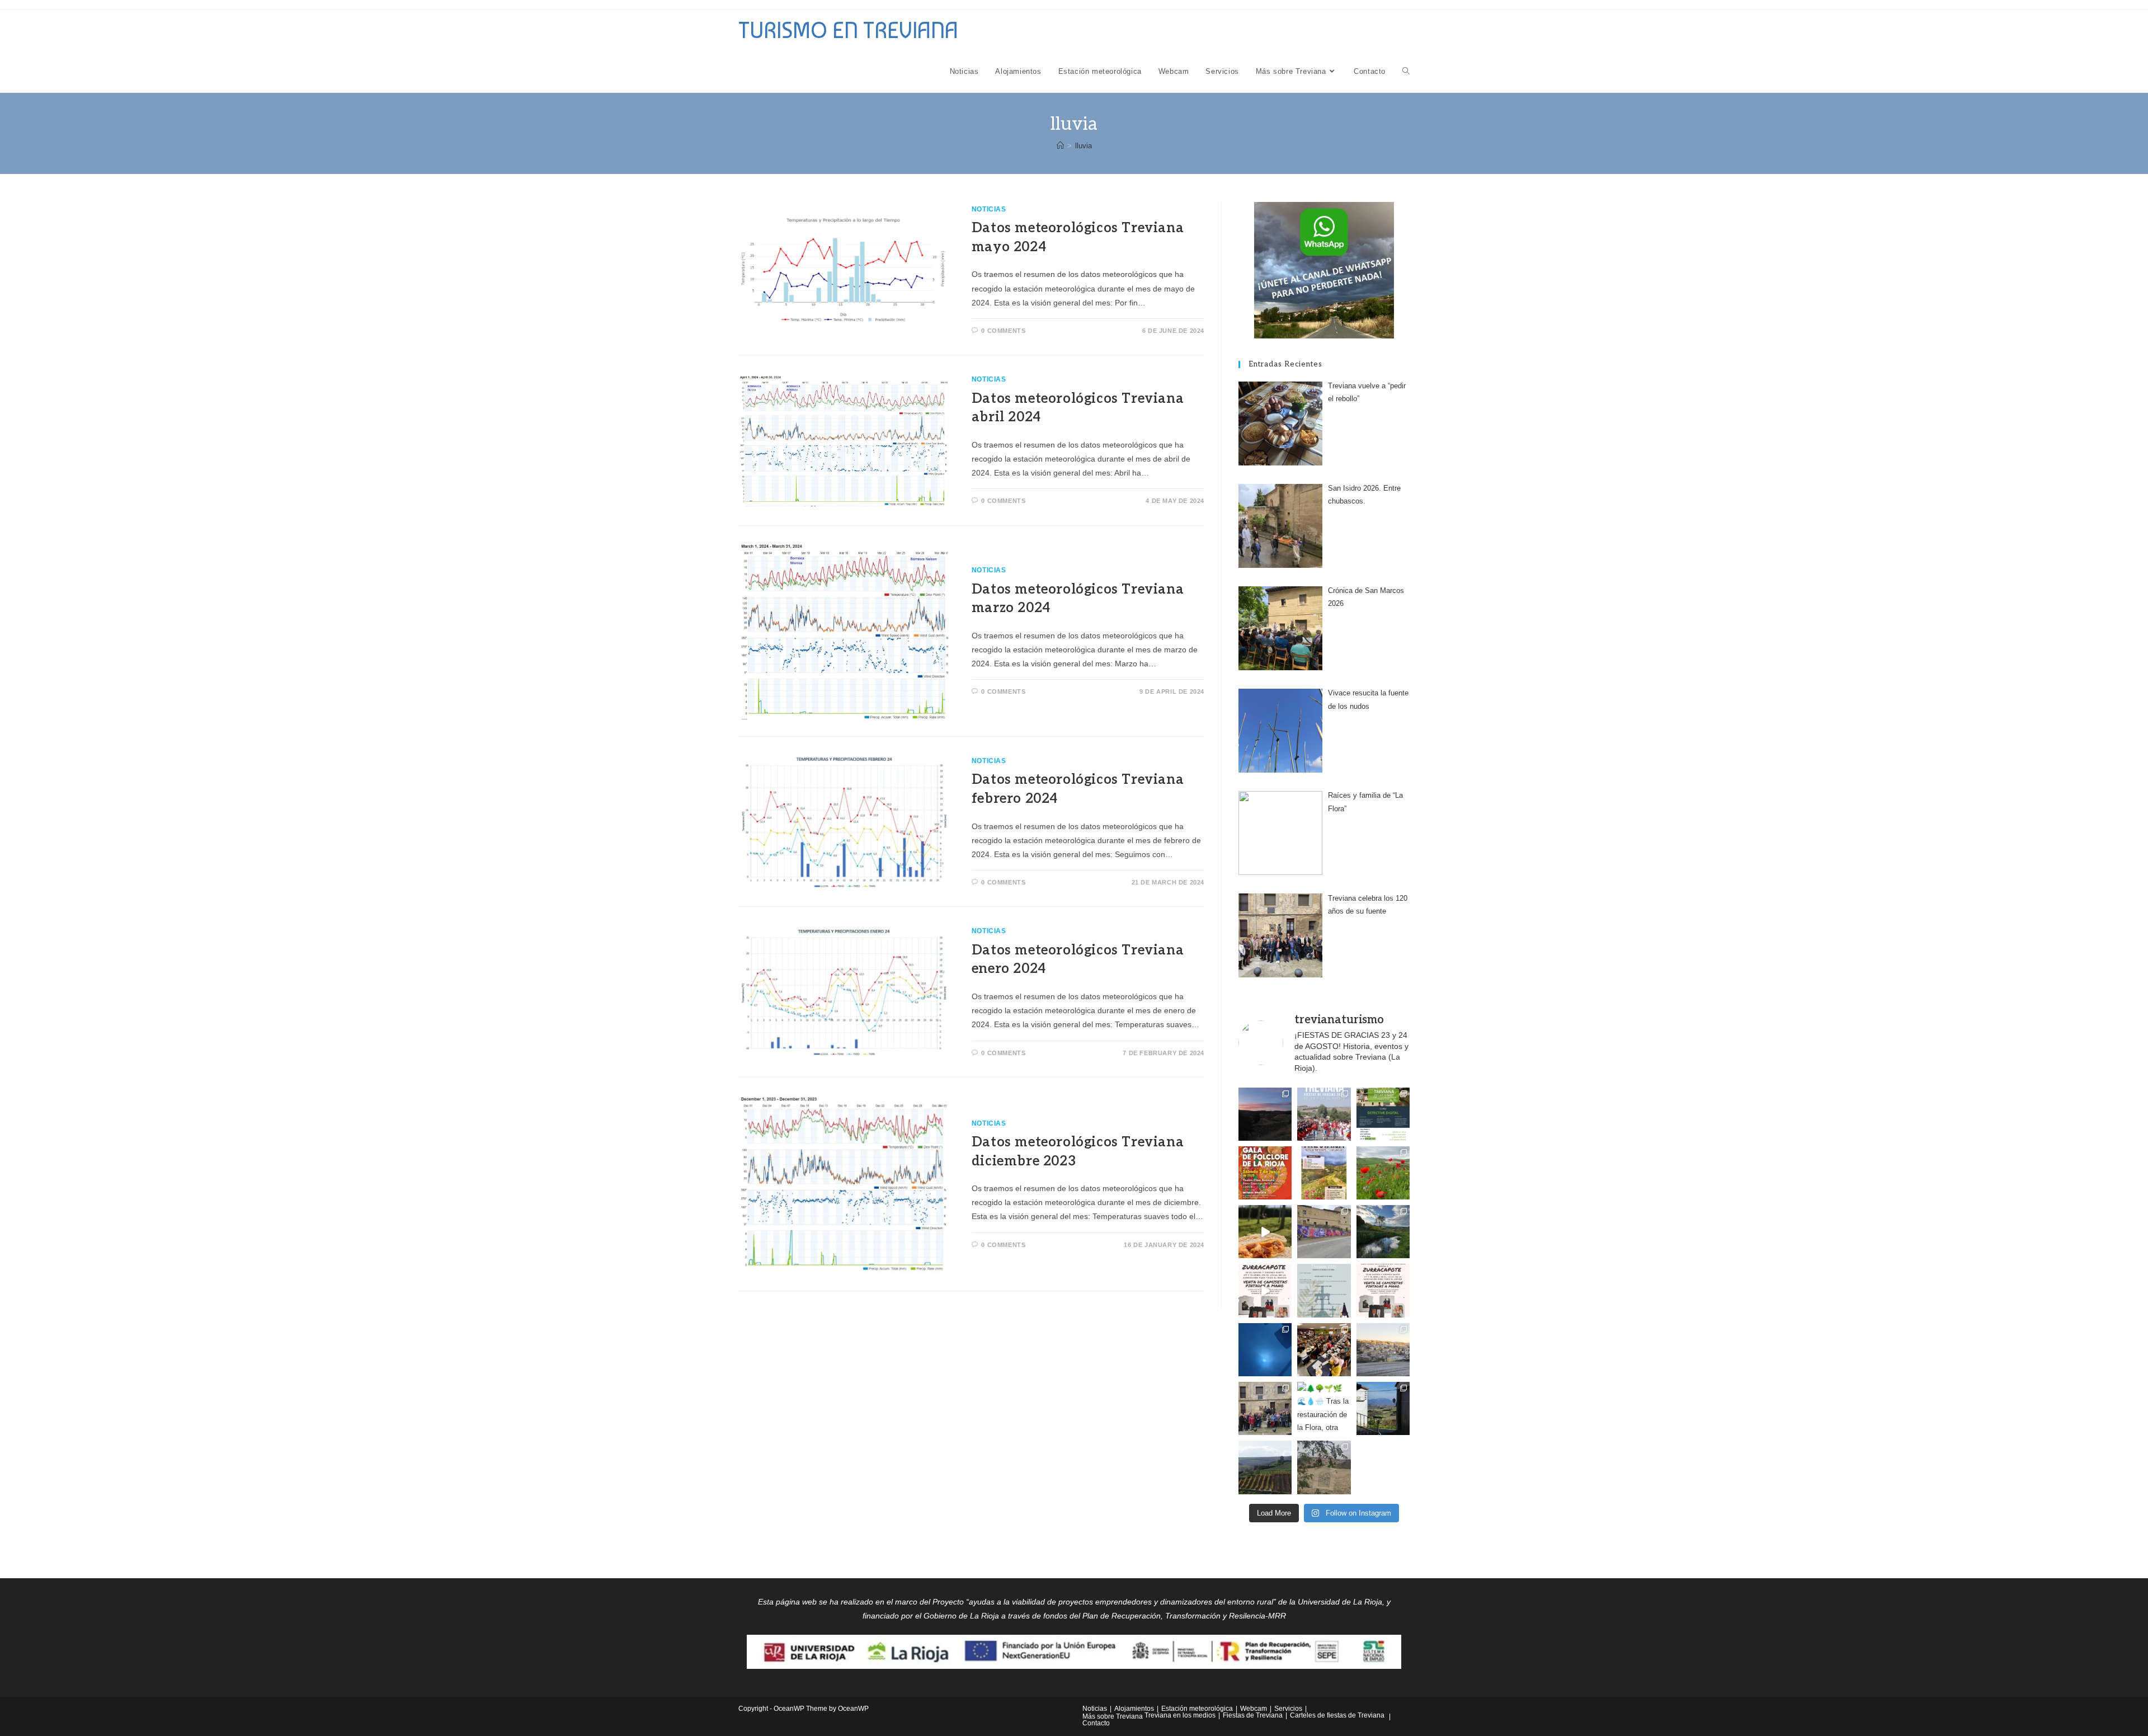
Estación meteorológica (1197, 1709)
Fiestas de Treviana (1253, 1715)
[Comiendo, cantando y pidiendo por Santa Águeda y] (1324, 1350)
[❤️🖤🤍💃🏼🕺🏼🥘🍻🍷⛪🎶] (1324, 1173)
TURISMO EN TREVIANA (848, 30)
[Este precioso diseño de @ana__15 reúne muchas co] (1324, 1467)
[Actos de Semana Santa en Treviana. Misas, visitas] (1324, 1290)
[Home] (1060, 146)
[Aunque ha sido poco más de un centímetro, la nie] (1383, 1350)
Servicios (1288, 1709)
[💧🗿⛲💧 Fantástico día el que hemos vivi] (1265, 1408)
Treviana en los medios (1180, 1715)
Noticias (989, 209)
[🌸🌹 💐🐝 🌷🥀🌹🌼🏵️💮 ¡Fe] (1383, 1173)
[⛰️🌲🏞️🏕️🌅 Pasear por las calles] (1383, 1408)
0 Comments (1003, 331)
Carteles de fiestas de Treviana (1337, 1715)
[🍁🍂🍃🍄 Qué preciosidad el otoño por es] (1265, 1467)
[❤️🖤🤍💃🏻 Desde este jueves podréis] (1265, 1290)
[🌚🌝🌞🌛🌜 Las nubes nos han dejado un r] (1265, 1350)
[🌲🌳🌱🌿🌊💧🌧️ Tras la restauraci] (1324, 1408)
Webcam (1254, 1709)
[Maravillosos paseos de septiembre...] (1265, 1114)
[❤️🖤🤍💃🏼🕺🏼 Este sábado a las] (1265, 1173)
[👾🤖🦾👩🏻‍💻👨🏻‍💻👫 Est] (1383, 1114)
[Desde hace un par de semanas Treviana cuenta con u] (1324, 1232)
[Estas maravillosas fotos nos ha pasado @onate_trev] (1383, 1232)
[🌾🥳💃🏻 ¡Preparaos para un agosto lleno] (1324, 1114)
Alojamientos (1134, 1709)
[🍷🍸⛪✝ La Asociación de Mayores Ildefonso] (1383, 1290)
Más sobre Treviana (1113, 1716)
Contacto (1096, 1723)
